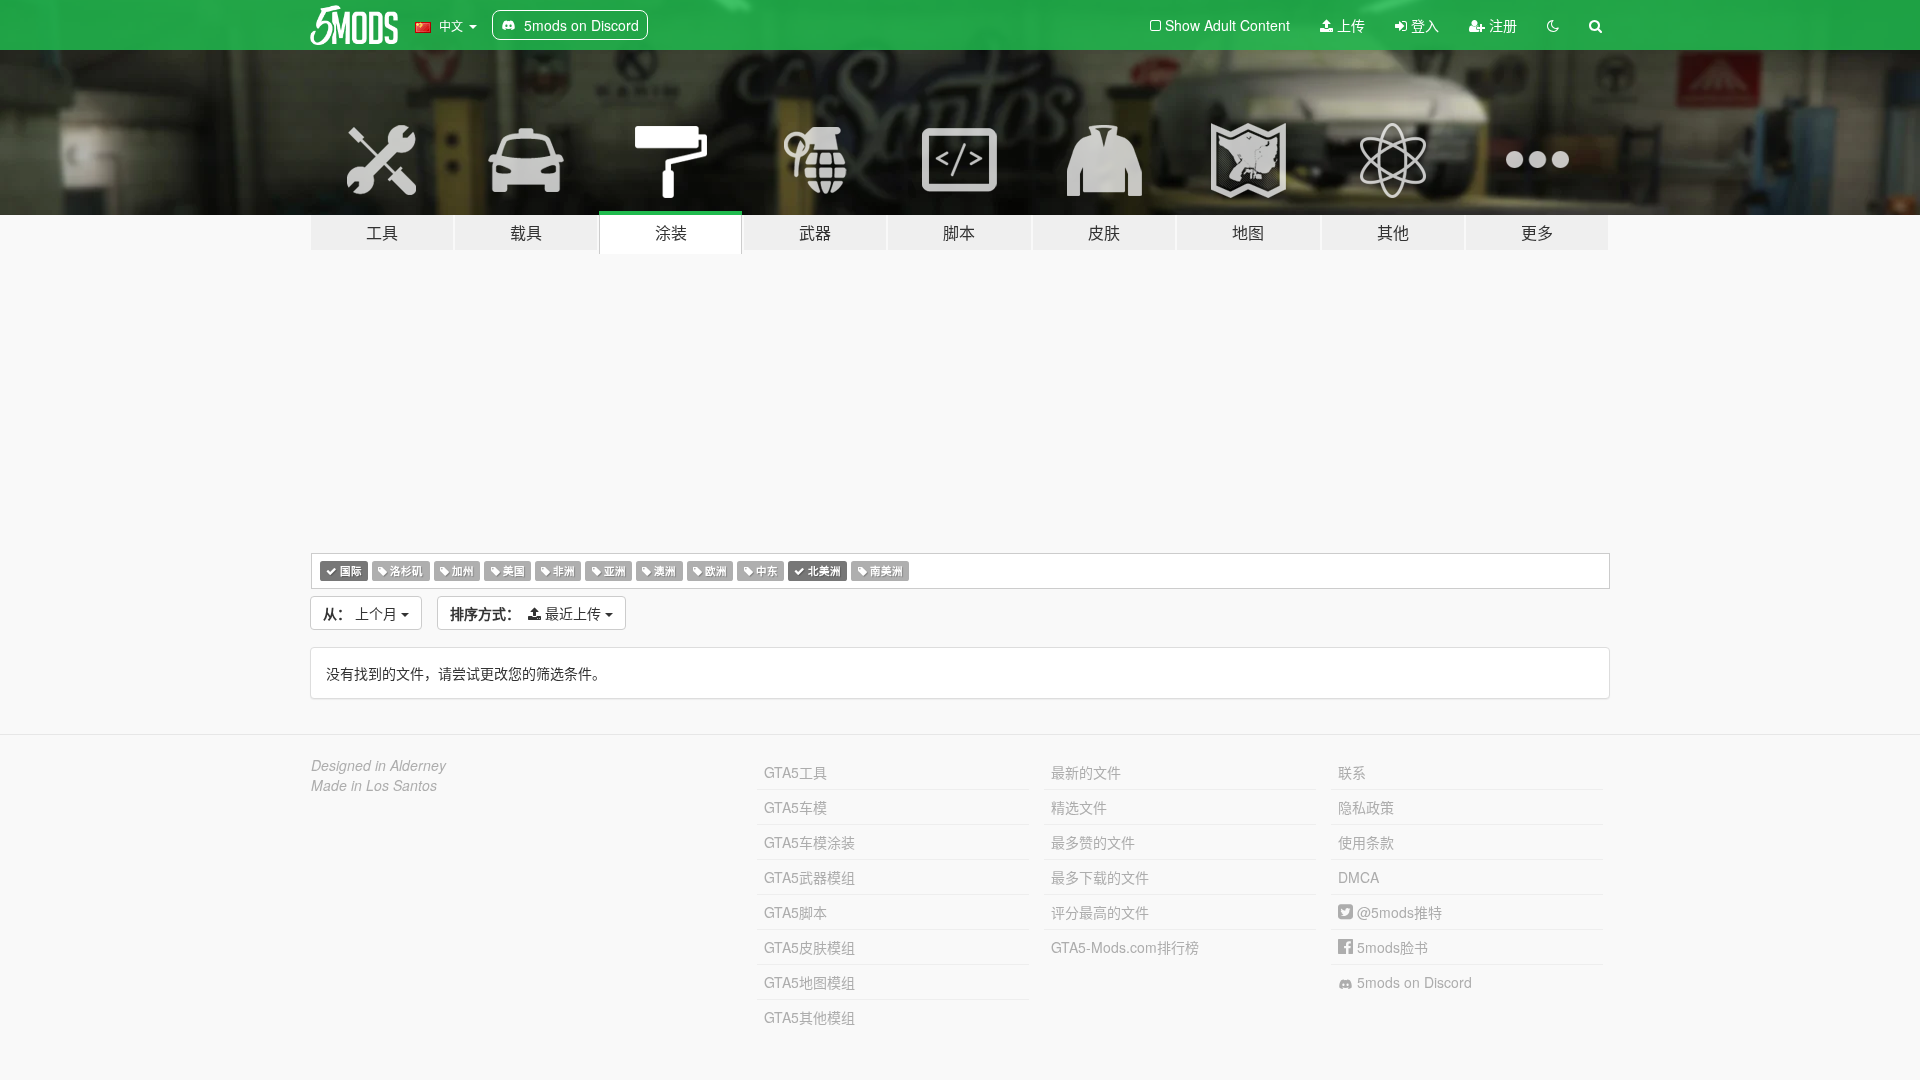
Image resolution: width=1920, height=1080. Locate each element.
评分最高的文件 (1100, 912)
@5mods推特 (1397, 912)
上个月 (362, 613)
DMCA (1358, 877)
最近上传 (527, 613)
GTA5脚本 (795, 912)
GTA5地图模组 (809, 982)
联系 (1352, 772)
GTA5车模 (795, 807)
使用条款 (1366, 842)
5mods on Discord (1412, 982)
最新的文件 (1086, 772)
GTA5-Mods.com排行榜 (1125, 947)
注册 (1501, 25)
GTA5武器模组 (809, 877)
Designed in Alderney (378, 765)
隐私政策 (1366, 807)
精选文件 (1079, 807)
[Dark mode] (1553, 25)
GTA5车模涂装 (809, 842)
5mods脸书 (1390, 947)
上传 (1349, 25)
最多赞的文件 (1093, 842)
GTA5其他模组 (809, 1017)
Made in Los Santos (374, 785)
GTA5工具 (795, 772)
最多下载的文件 (1100, 877)
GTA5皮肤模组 (809, 947)
